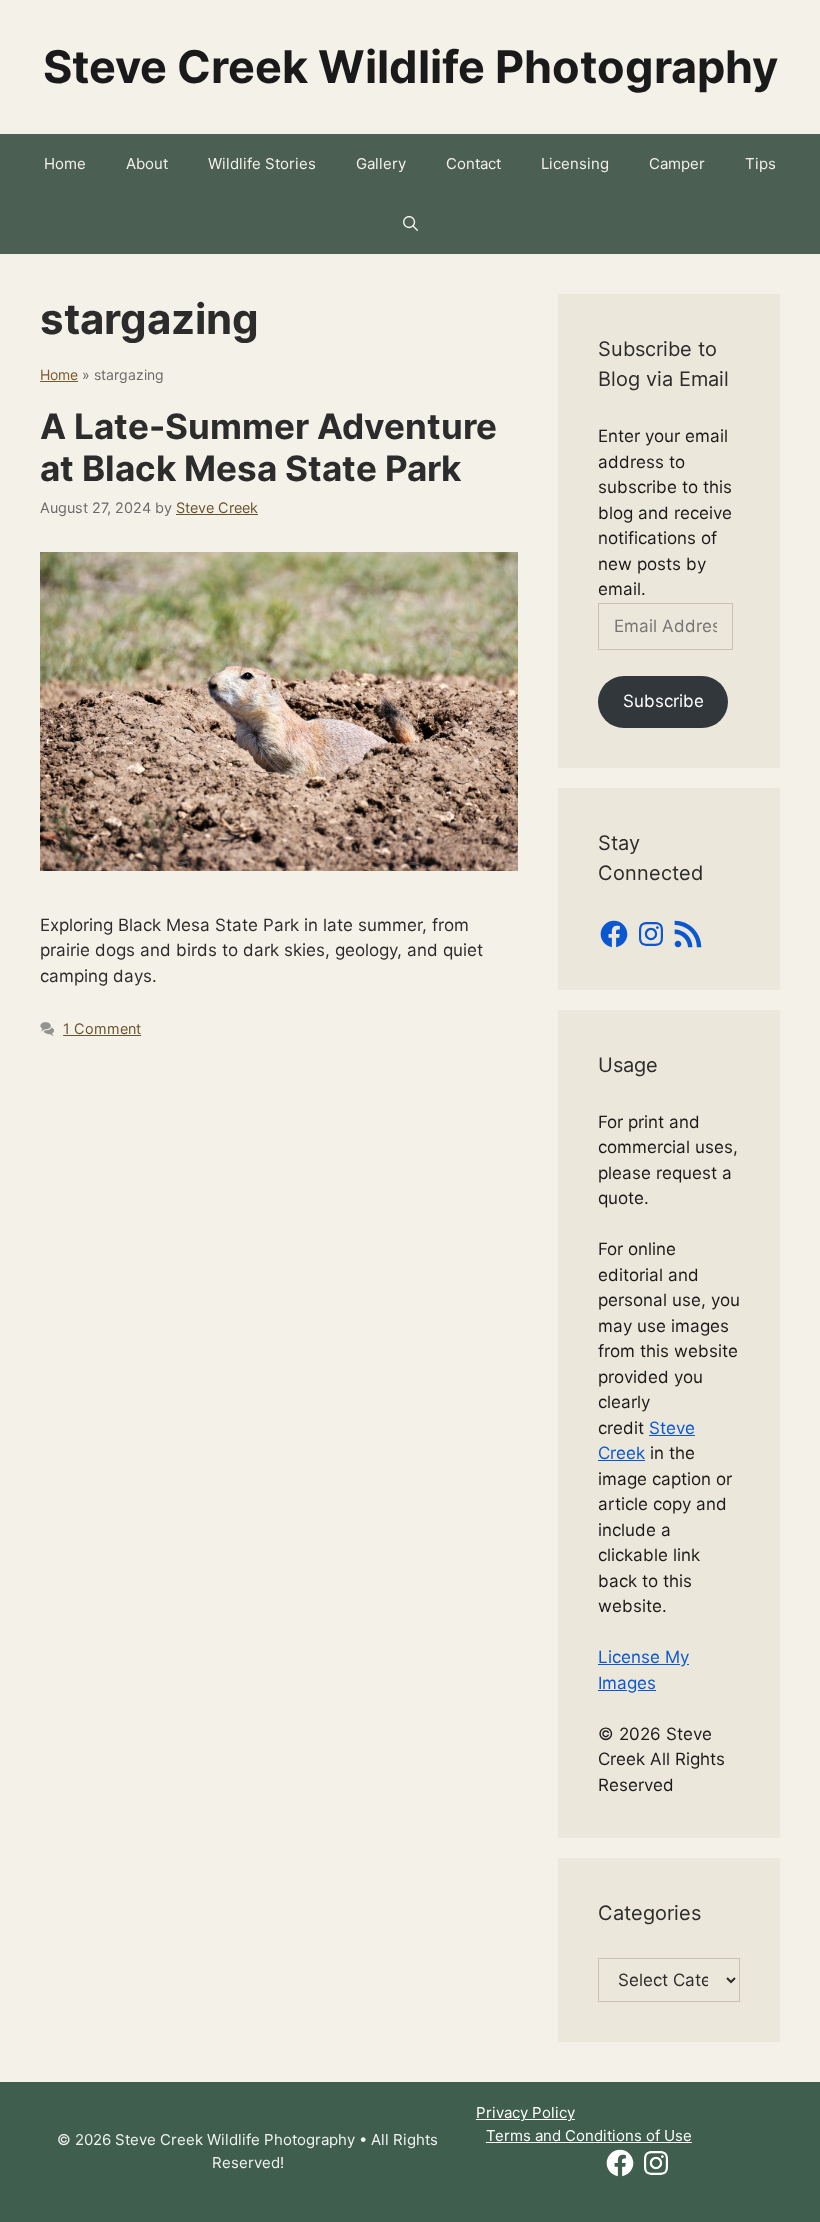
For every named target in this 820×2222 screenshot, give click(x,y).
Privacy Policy (525, 2112)
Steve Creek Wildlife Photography (410, 66)
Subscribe (663, 701)
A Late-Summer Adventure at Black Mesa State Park (268, 447)
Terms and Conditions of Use (589, 2135)
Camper (677, 163)
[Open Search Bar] (410, 224)
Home (65, 163)
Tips (760, 163)
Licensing (575, 163)
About (147, 163)
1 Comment (102, 1028)
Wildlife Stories (262, 163)
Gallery (381, 163)
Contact (473, 163)
